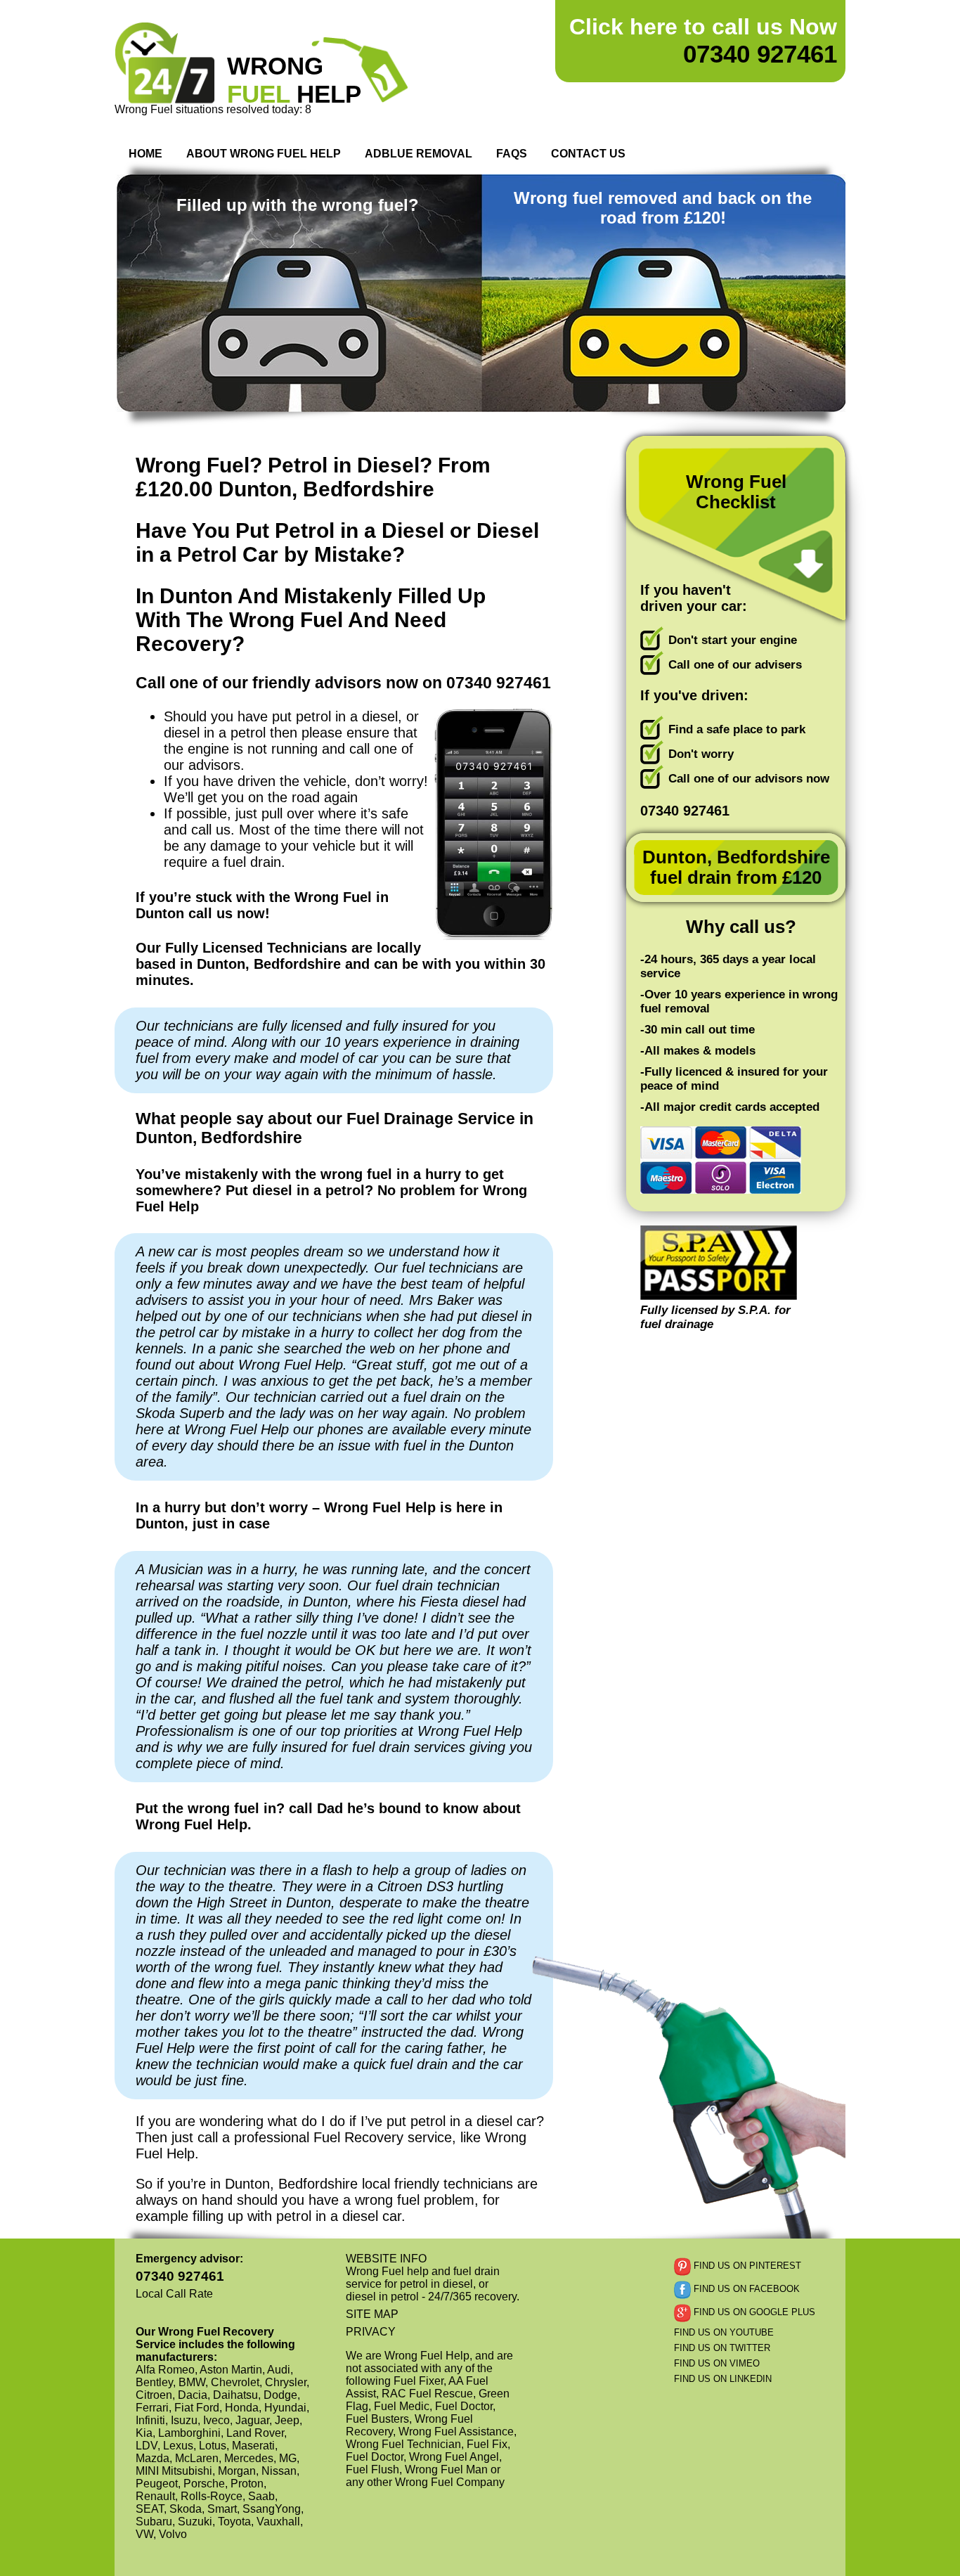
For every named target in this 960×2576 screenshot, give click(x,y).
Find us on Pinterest (746, 2266)
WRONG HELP (294, 80)
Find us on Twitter (722, 2348)
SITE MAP (372, 2314)
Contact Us (588, 154)
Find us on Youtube (724, 2332)
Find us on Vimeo (717, 2363)
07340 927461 (703, 41)
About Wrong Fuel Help (264, 154)
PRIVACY (371, 2332)
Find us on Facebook (745, 2289)
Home (145, 154)
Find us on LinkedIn (723, 2379)
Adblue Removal (419, 154)
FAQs (512, 154)
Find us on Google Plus (753, 2312)
